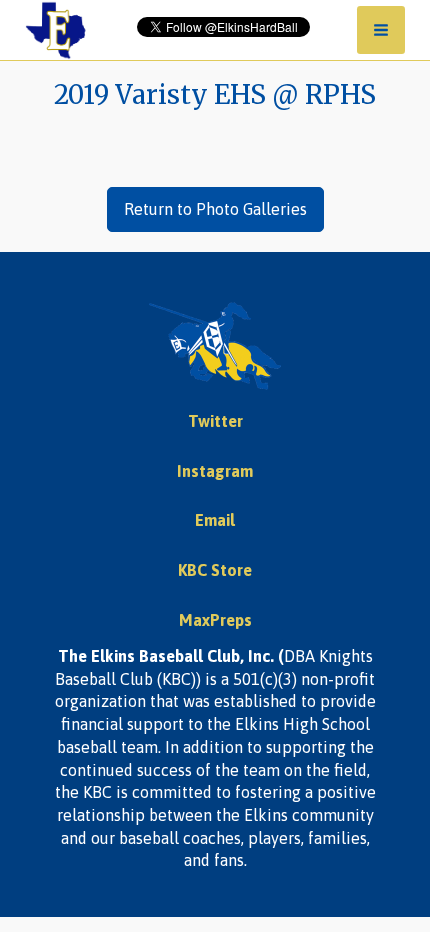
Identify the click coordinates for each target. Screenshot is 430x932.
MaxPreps (215, 620)
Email (215, 520)
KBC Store (215, 570)
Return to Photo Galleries (215, 209)
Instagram (215, 471)
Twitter (215, 421)
